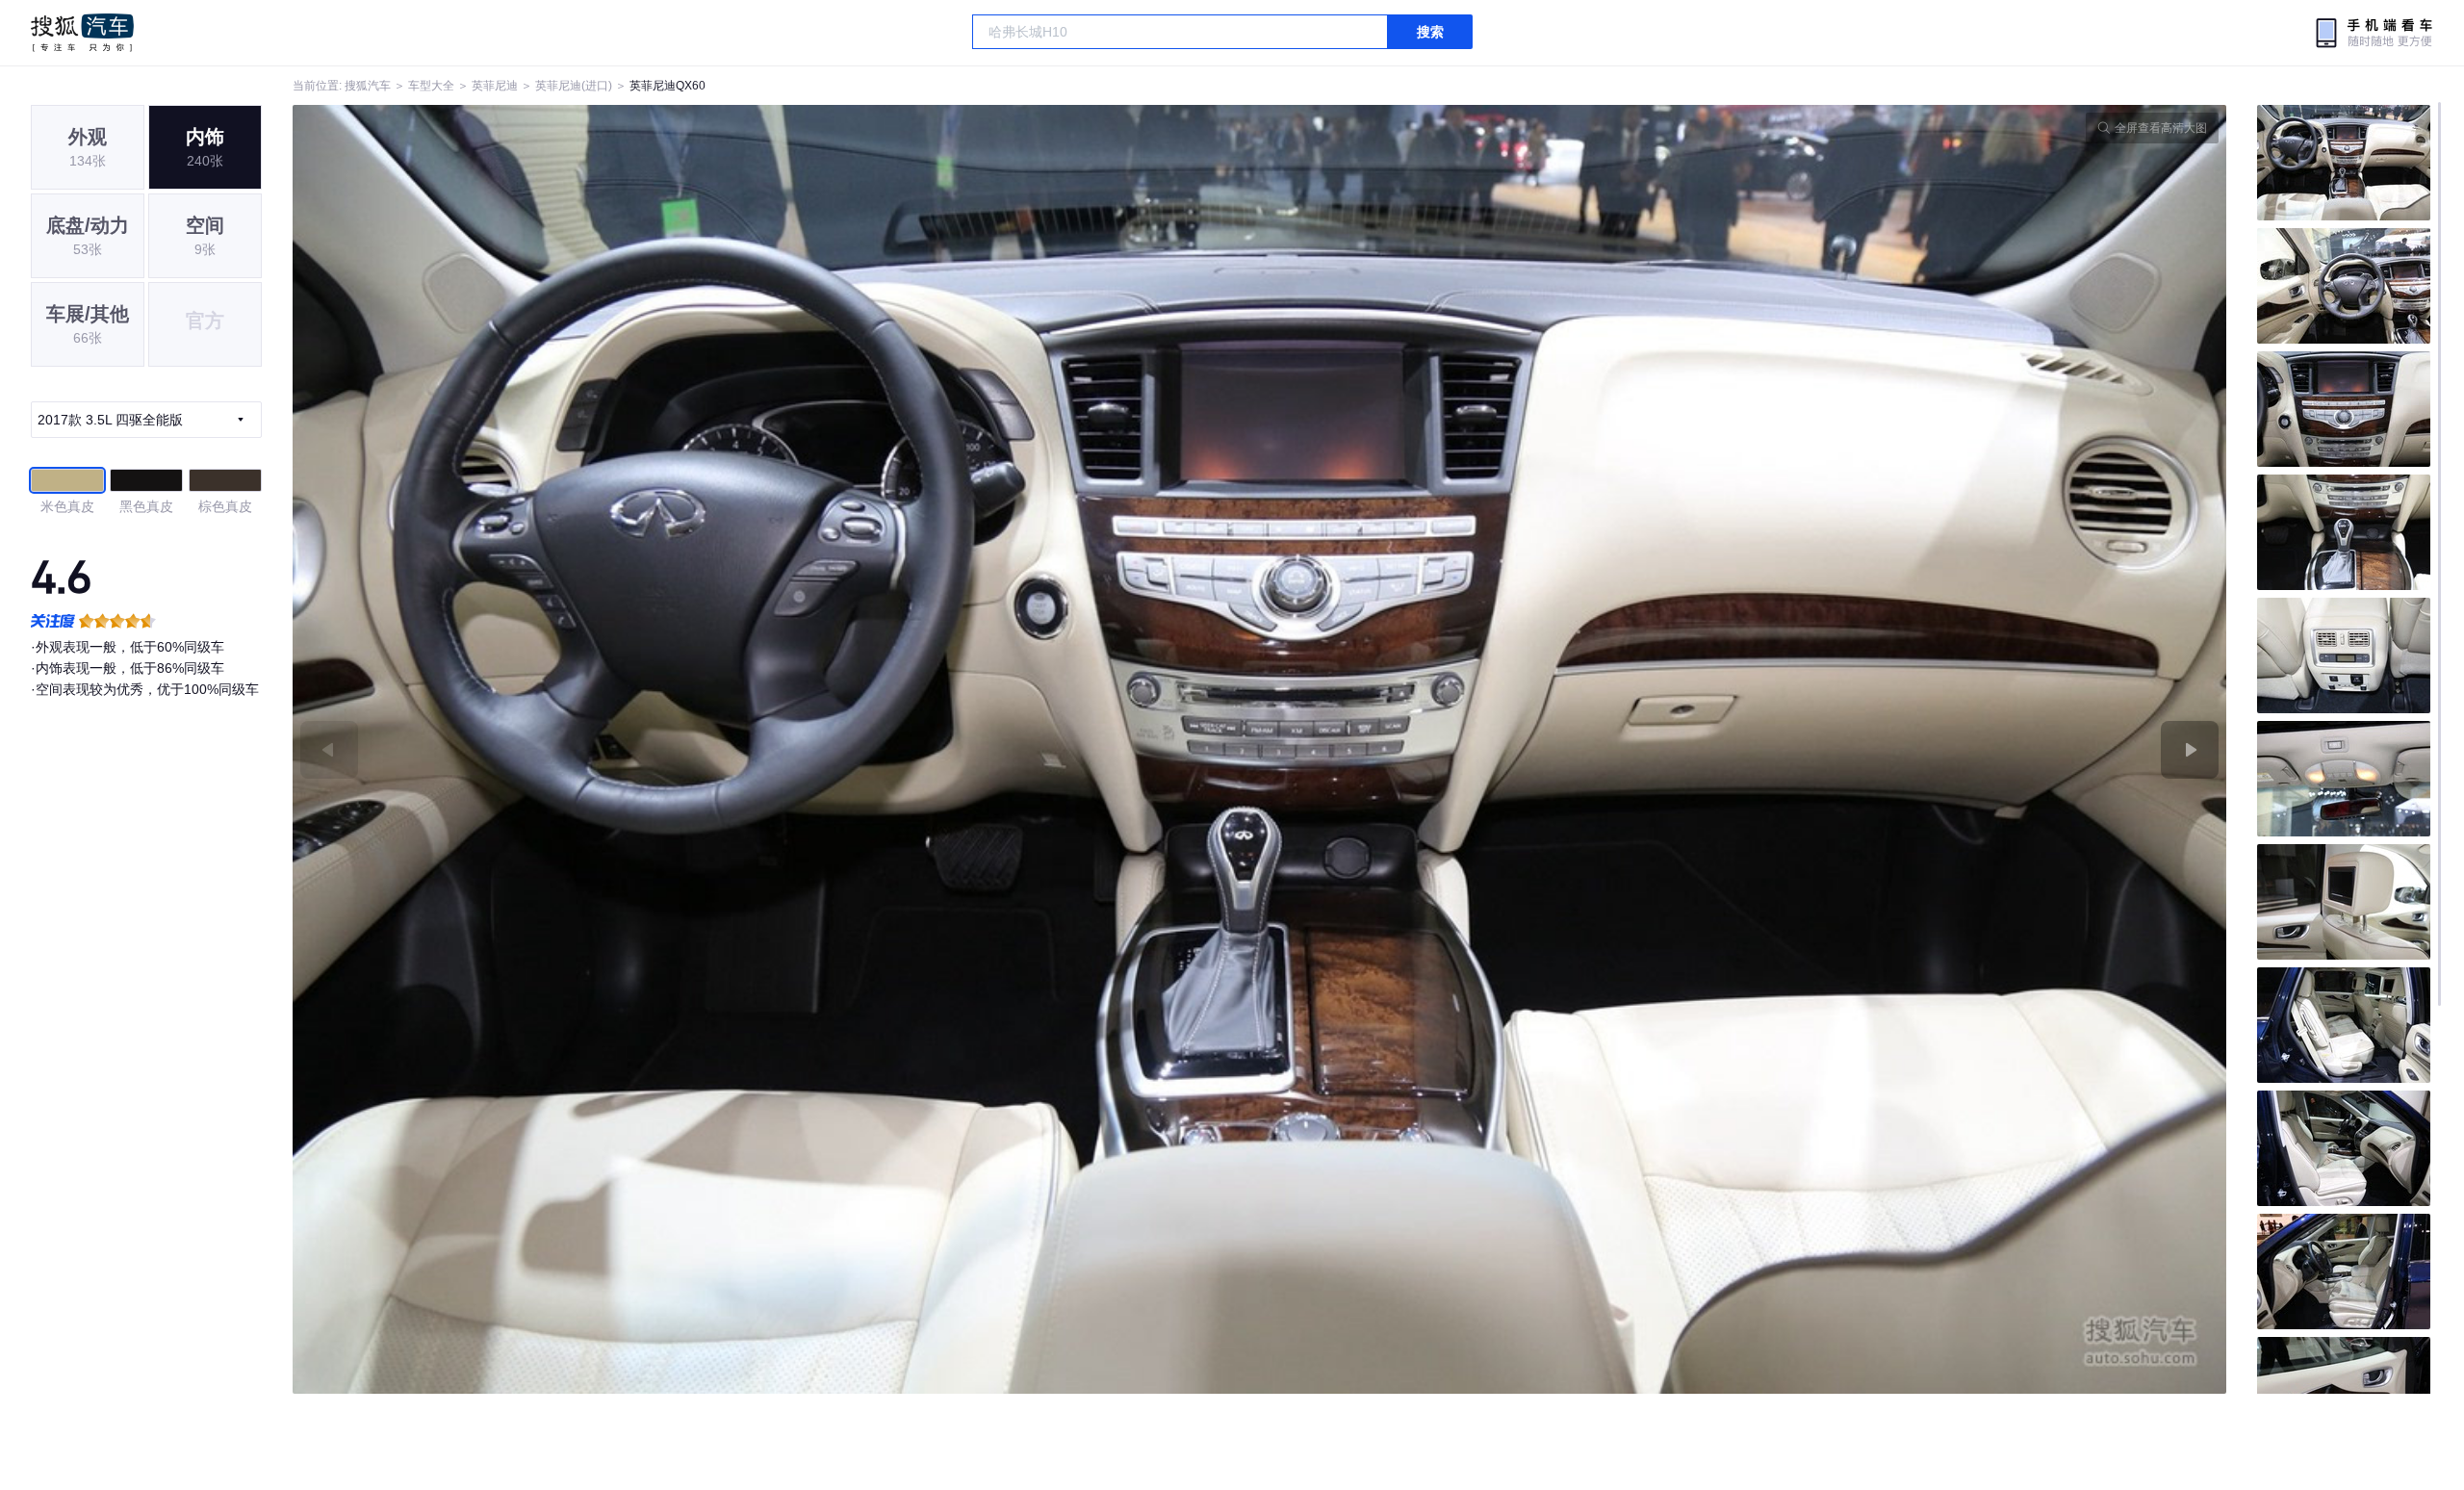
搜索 (1430, 32)
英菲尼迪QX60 (667, 86)
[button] (776, 749)
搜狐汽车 (82, 33)
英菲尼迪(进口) (574, 86)
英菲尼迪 (495, 86)
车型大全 (431, 86)
